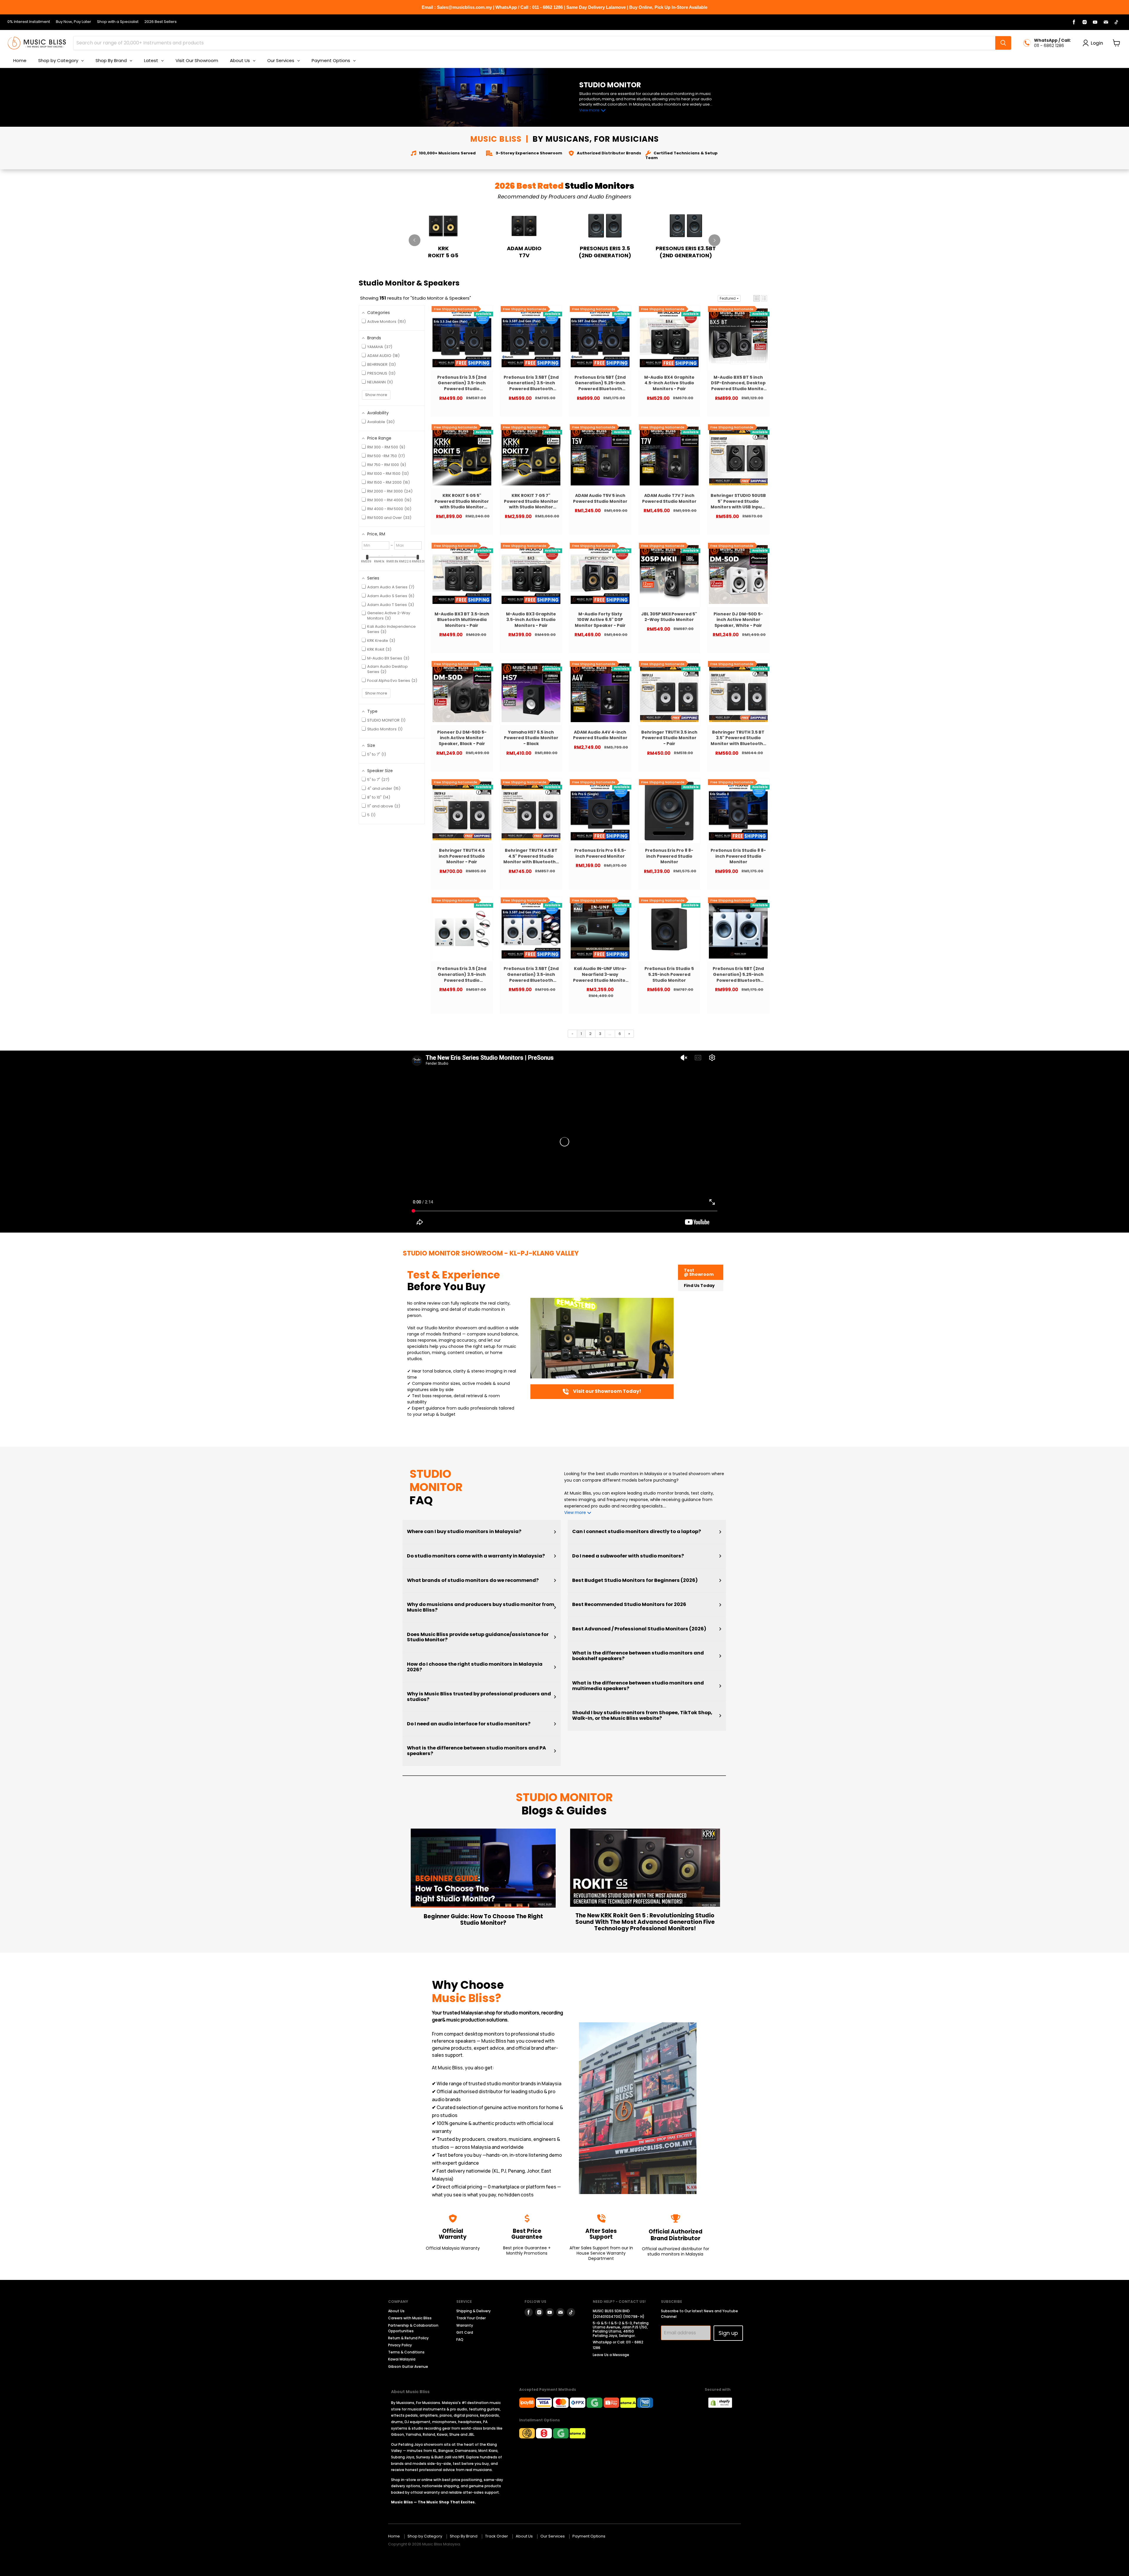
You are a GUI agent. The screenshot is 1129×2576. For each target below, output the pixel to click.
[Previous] (415, 240)
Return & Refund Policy (408, 2338)
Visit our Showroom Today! (607, 1391)
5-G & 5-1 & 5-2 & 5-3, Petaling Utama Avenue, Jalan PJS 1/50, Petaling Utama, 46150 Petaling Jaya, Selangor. (621, 2329)
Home (394, 2536)
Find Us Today (699, 1286)
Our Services (553, 2536)
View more (589, 110)
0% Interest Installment (29, 22)
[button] (757, 298)
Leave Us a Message (611, 2355)
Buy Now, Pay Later (74, 22)
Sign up (728, 2333)
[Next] (714, 240)
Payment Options (589, 2536)
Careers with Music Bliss (410, 2318)
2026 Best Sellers (161, 22)
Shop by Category (425, 2536)
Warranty (465, 2325)
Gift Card (465, 2332)
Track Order (497, 2536)
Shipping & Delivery (474, 2311)
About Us (396, 2311)
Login (1097, 43)
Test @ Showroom (699, 1272)
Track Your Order (471, 2318)
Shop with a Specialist (118, 22)
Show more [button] (376, 395)
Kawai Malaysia (402, 2359)
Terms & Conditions (406, 2352)
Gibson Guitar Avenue (408, 2367)
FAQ (460, 2339)
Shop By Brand (464, 2536)
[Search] (1003, 43)
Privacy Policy (400, 2345)
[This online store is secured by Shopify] (723, 2406)
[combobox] (534, 43)
